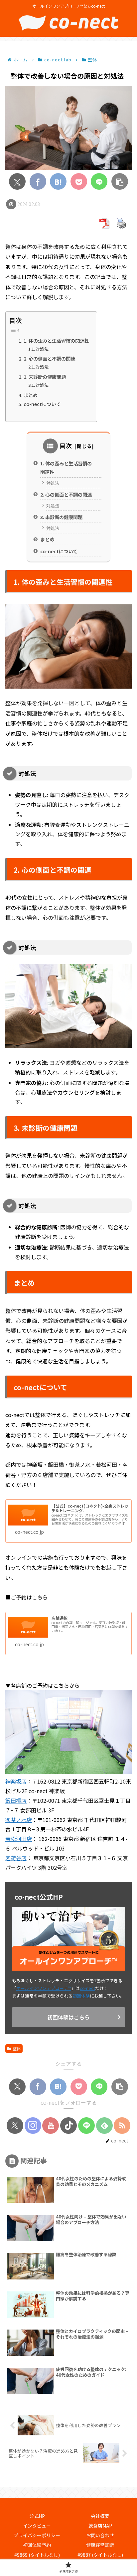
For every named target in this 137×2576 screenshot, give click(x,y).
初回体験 (81, 1996)
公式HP (37, 2516)
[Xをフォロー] (15, 2126)
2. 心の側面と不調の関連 (49, 358)
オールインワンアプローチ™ (44, 1988)
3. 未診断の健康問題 (45, 377)
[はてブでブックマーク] (58, 181)
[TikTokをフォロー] (68, 2126)
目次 (66, 445)
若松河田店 (19, 1839)
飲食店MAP (100, 2526)
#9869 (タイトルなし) (37, 2555)
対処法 (42, 349)
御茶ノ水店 (19, 1820)
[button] (120, 181)
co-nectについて (42, 404)
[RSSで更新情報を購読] (122, 2126)
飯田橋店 (16, 1800)
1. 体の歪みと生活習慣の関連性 (56, 340)
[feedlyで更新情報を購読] (104, 2126)
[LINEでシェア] (99, 181)
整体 (17, 2048)
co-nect (87, 1988)
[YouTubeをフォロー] (51, 2126)
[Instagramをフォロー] (33, 2126)
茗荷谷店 (16, 1858)
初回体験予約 (37, 2545)
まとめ (31, 395)
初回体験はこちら (68, 2017)
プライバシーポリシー (37, 2535)
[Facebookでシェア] (38, 181)
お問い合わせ (100, 2535)
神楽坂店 (16, 1781)
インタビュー (37, 2526)
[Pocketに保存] (79, 181)
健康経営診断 (100, 2545)
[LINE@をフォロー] (86, 2126)
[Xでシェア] (17, 181)
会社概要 (100, 2516)
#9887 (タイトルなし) (100, 2555)
